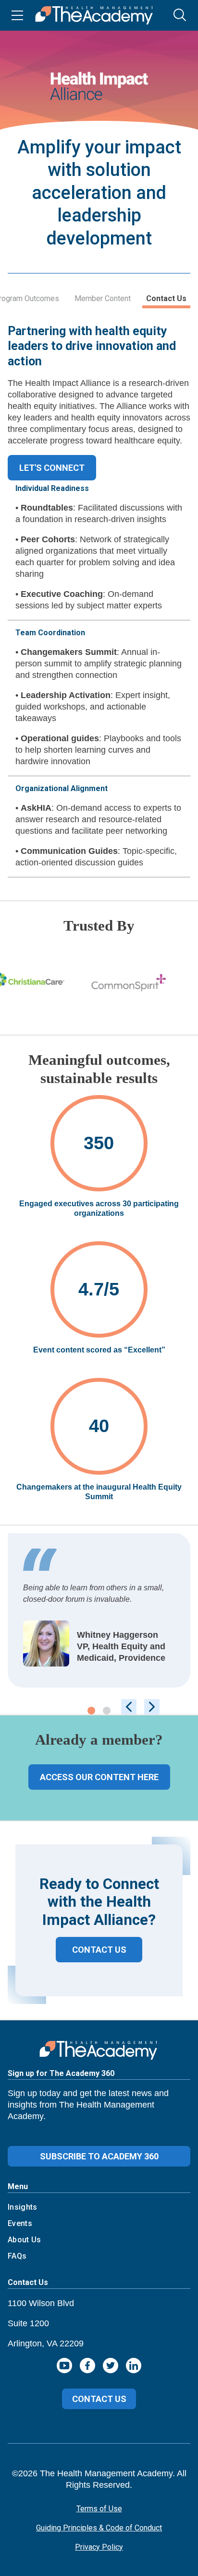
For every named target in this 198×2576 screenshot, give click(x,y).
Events (20, 2223)
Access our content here (99, 1777)
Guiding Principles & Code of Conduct (99, 2528)
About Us (25, 2240)
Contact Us (166, 298)
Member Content (103, 298)
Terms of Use (99, 2509)
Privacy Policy (99, 2547)
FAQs (17, 2256)
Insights (23, 2207)
